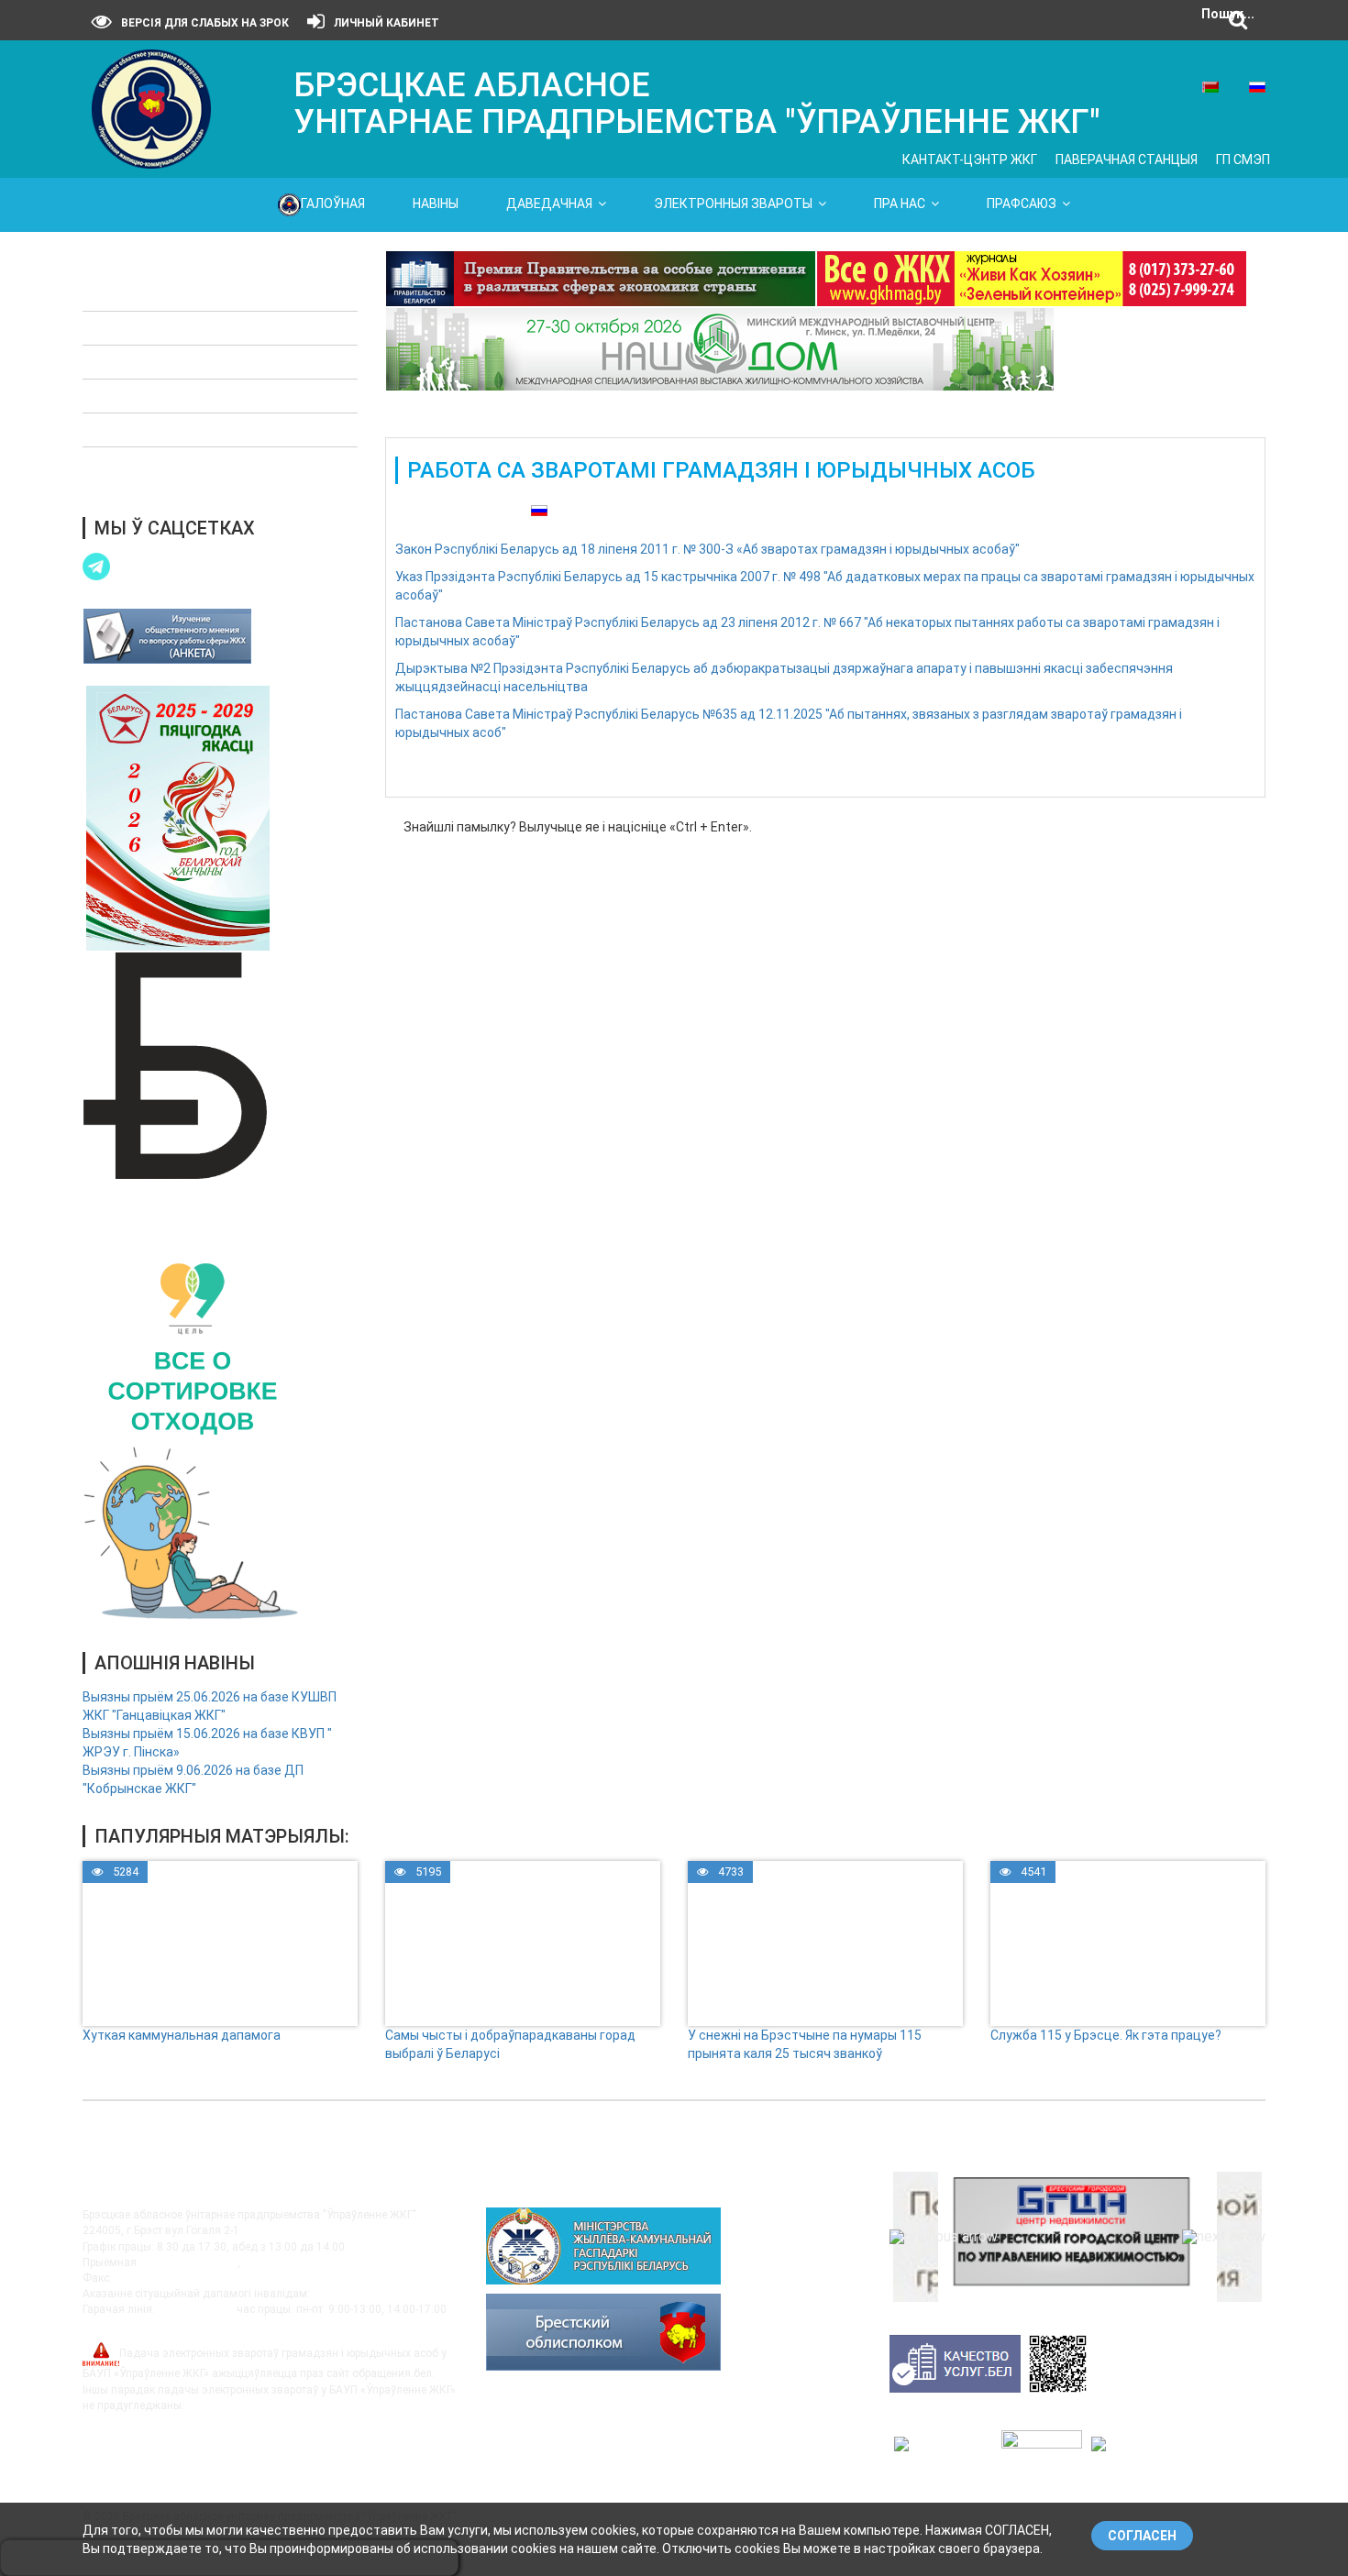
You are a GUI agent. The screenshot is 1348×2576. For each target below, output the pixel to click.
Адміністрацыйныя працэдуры (190, 362)
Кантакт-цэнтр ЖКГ (970, 160)
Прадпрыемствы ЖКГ (162, 328)
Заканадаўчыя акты (158, 294)
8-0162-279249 (196, 2309)
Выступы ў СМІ (141, 464)
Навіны (436, 204)
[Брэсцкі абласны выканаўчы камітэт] (603, 2331)
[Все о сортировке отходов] (193, 1436)
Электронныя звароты (733, 204)
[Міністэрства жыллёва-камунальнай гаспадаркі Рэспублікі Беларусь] (603, 2245)
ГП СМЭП (1243, 160)
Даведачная (549, 204)
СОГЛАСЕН (1142, 2536)
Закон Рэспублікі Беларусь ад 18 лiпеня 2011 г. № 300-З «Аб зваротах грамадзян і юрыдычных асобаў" (707, 549)
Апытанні (125, 396)
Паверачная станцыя (1127, 160)
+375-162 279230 (160, 2278)
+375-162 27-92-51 (190, 2262)
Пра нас (900, 204)
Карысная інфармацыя (166, 430)
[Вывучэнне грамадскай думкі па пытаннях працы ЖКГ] (167, 635)
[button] (944, 2237)
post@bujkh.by (119, 2325)
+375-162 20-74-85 (291, 2262)
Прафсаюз (1022, 204)
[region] (1077, 2237)
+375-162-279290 (358, 2294)
